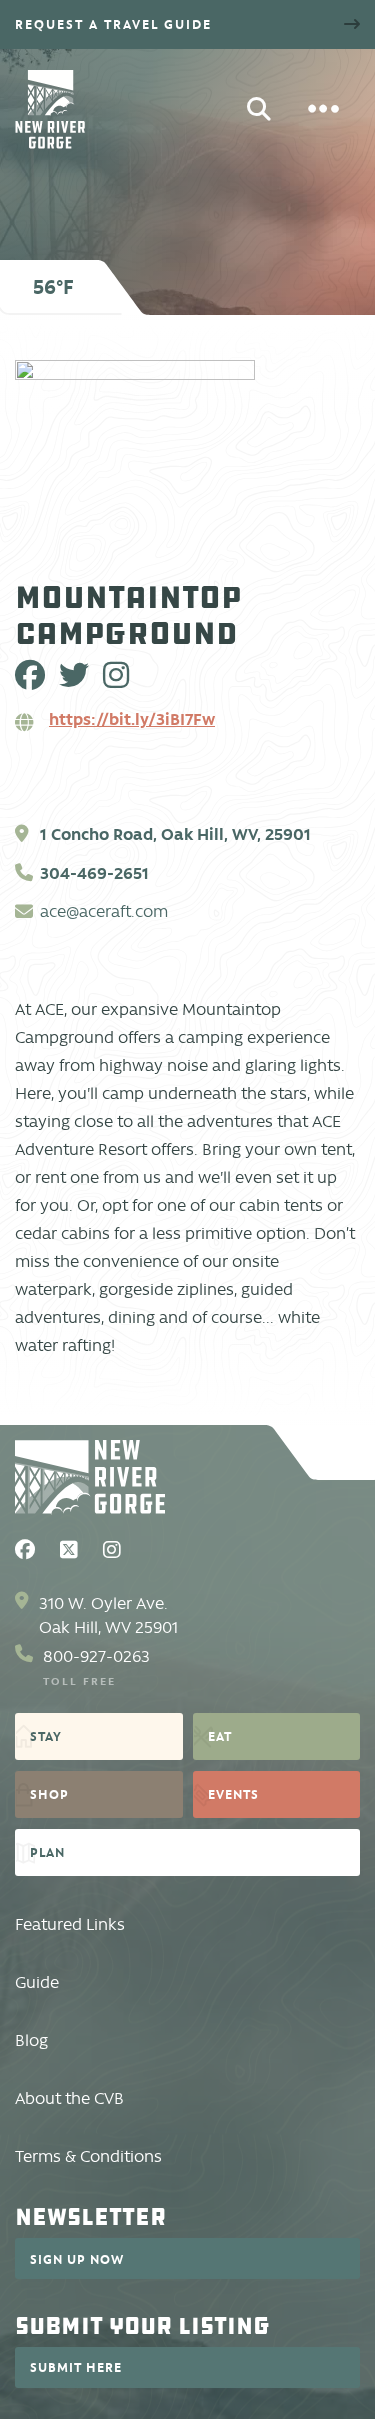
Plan (47, 1852)
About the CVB (69, 2098)
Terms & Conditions (88, 2156)
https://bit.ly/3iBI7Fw (132, 719)
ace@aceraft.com (104, 911)
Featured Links (70, 1924)
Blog (31, 2040)
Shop (49, 1794)
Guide (37, 1982)
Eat (220, 1736)
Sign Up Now (77, 2259)
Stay (46, 1736)
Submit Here (76, 2367)
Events (233, 1794)
